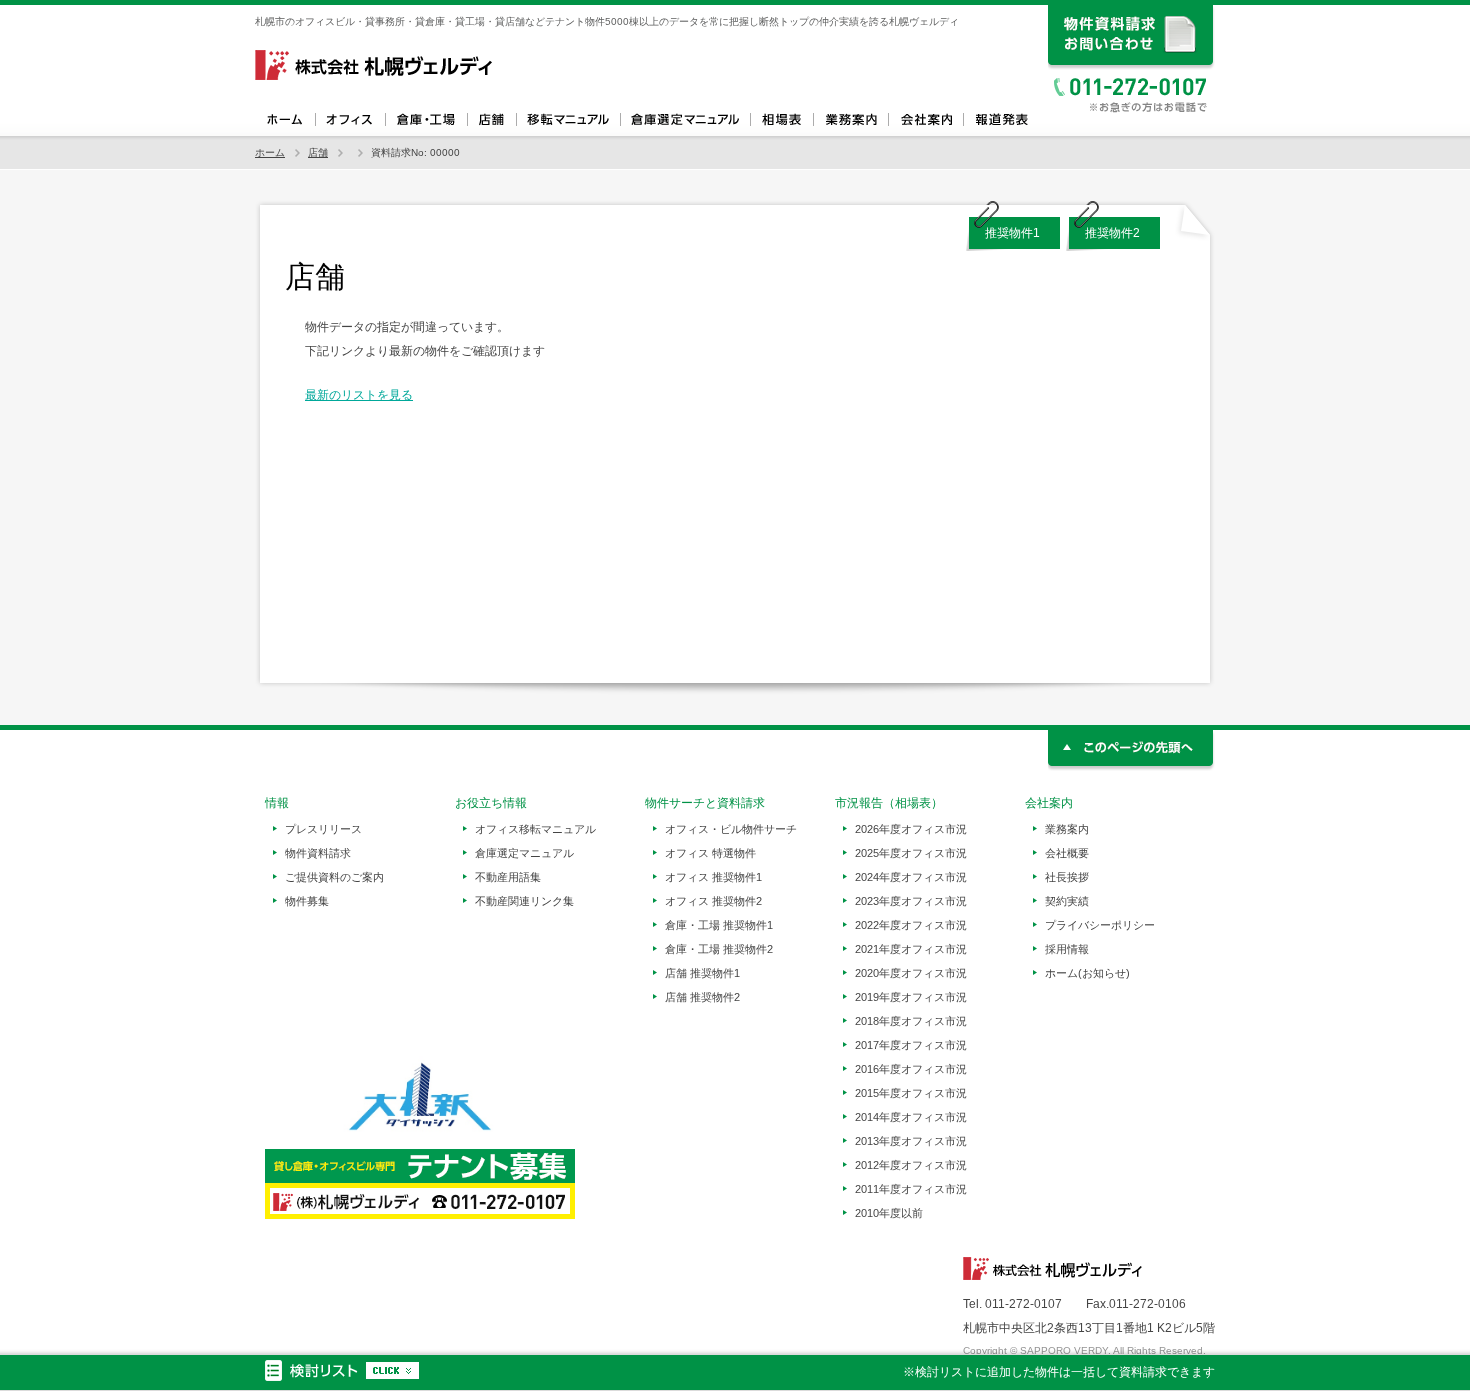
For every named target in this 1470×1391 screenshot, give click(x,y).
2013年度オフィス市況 (911, 1141)
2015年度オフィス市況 (911, 1093)
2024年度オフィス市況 (911, 877)
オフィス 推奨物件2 (713, 901)
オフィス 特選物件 (710, 853)
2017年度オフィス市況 (911, 1045)
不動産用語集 (508, 877)
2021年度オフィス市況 (911, 949)
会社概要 (1067, 853)
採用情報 (1067, 949)
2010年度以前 (889, 1213)
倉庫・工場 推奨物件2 (719, 949)
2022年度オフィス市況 (911, 925)
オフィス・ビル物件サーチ (731, 829)
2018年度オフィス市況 (911, 1021)
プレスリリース (323, 829)
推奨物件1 (1012, 233)
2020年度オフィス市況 (911, 973)
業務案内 (850, 120)
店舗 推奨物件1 (702, 973)
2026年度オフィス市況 (911, 829)
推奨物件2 (1112, 233)
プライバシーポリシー (1100, 925)
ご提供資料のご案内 (334, 877)
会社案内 (925, 120)
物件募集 (307, 901)
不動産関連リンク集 (524, 901)
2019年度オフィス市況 (911, 997)
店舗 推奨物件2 (702, 997)
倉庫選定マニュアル (685, 120)
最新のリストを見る (359, 395)
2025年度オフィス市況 (911, 853)
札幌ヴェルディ (375, 65)
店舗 (491, 120)
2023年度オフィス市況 (911, 901)
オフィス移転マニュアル (568, 120)
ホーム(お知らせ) (1087, 973)
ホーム (285, 120)
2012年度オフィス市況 (911, 1165)
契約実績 (1067, 901)
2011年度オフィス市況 (911, 1189)
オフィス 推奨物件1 (713, 877)
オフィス (350, 120)
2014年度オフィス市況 (911, 1117)
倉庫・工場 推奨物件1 (719, 925)
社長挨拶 (1067, 877)
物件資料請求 (318, 853)
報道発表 (1000, 120)
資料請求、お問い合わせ (1131, 37)
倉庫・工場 (426, 120)
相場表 (781, 120)
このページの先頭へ (1131, 750)
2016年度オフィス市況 (911, 1069)
